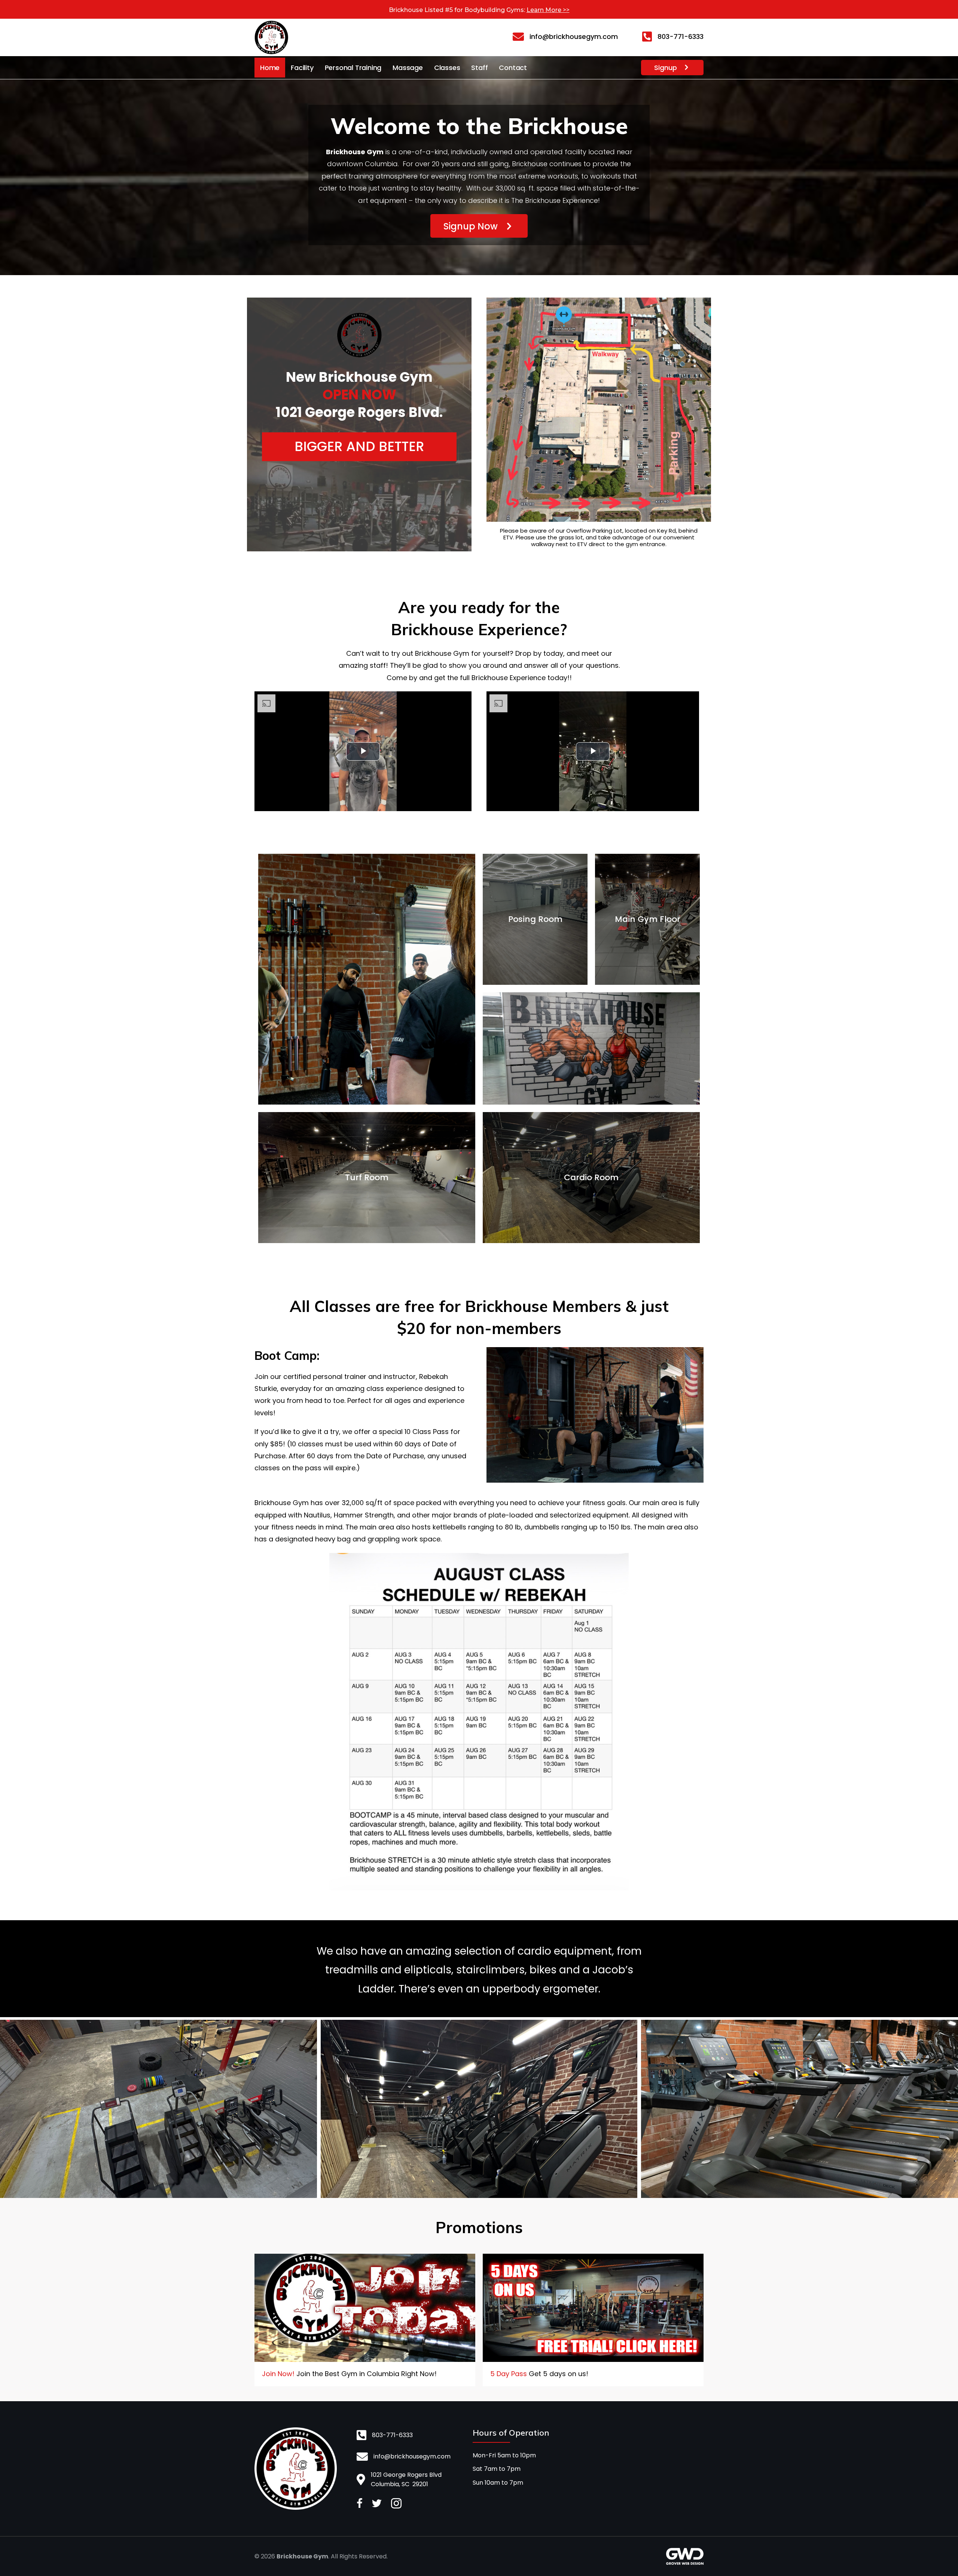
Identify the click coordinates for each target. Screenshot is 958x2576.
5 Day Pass (509, 2374)
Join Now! (278, 2374)
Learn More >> (548, 10)
